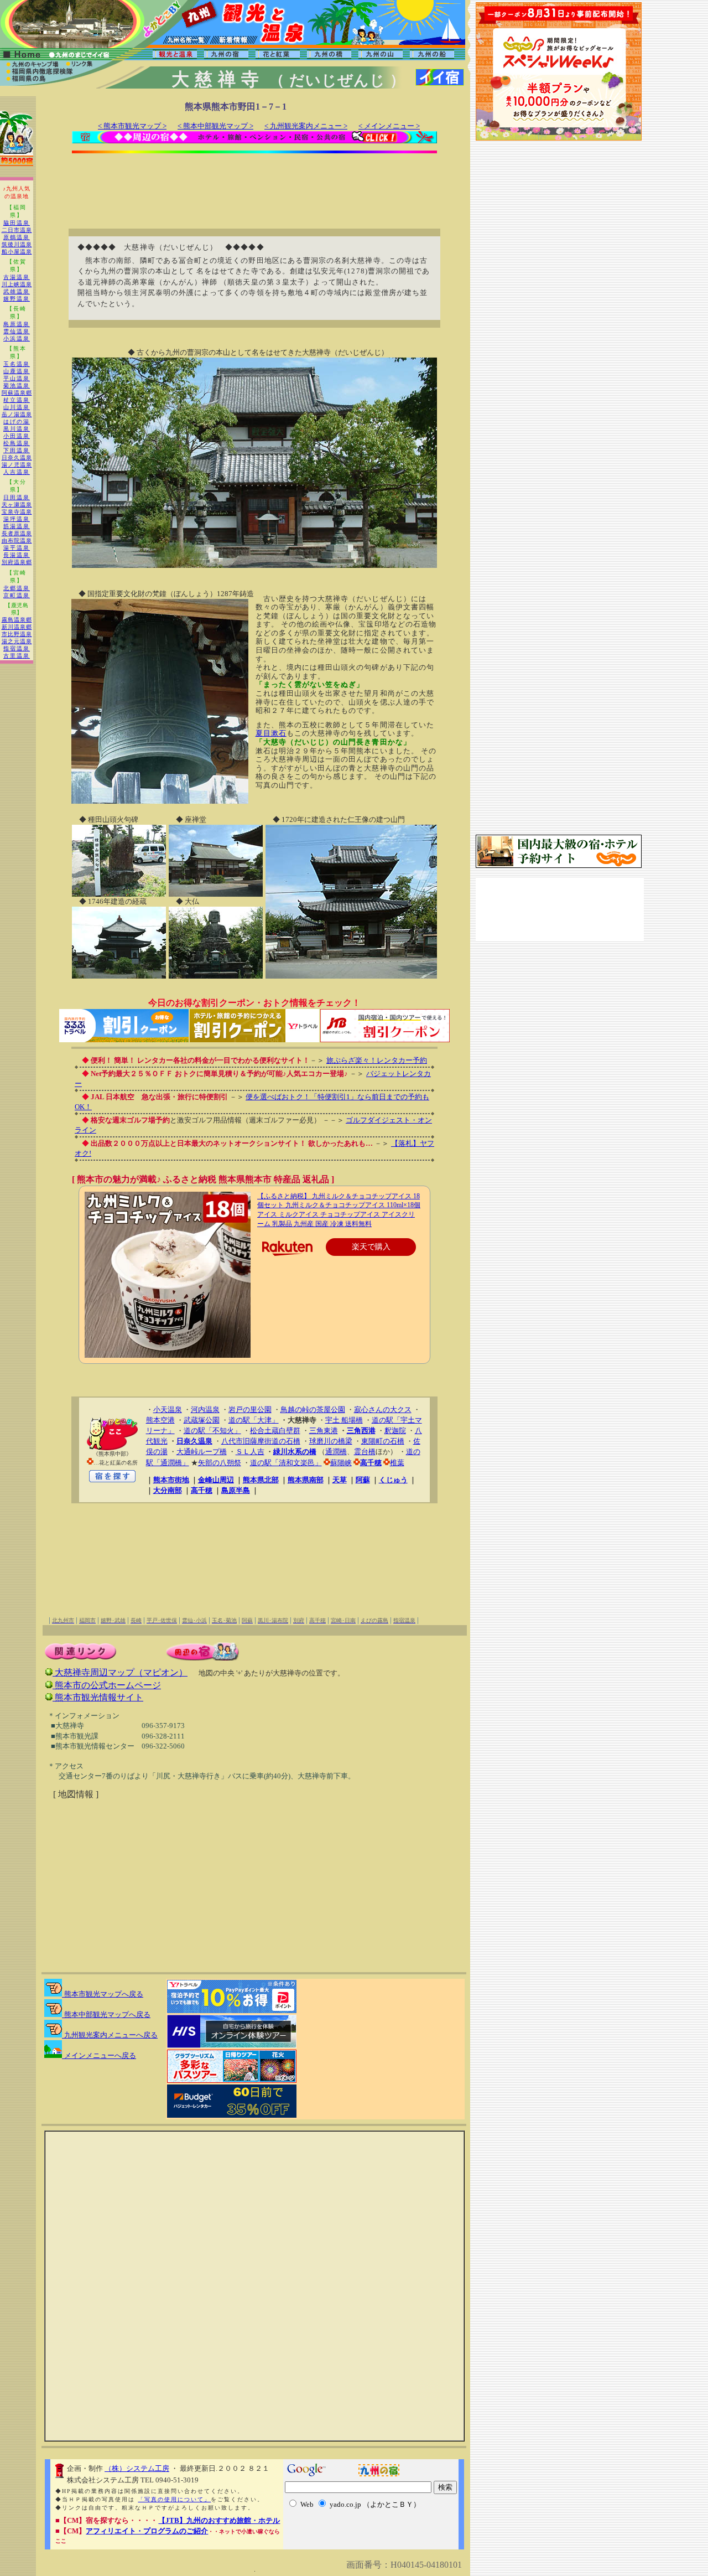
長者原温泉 (17, 533)
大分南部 (168, 1490)
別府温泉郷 (17, 562)
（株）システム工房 (137, 2468)
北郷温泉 (17, 588)
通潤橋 (336, 1452)
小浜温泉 (17, 338)
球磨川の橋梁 (331, 1441)
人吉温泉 (17, 472)
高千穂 (371, 1463)
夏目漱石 (271, 733)
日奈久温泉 (17, 457)
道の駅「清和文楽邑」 (286, 1463)
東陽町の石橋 (383, 1441)
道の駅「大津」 (254, 1420)
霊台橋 (365, 1452)
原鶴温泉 (17, 237)
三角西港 (361, 1431)
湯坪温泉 (17, 519)
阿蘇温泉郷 (17, 393)
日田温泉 (17, 497)
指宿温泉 (17, 648)
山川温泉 (17, 407)
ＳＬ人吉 (250, 1452)
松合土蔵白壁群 (275, 1431)
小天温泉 (168, 1409)
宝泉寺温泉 (17, 512)
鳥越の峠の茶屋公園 (313, 1409)
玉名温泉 (17, 364)
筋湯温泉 (17, 526)
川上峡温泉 (17, 284)
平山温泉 (17, 378)
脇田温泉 (17, 223)
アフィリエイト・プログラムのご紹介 (147, 2531)
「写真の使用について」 (174, 2499)
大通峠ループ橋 (202, 1452)
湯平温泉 (17, 548)
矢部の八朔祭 (220, 1463)
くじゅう (393, 1480)
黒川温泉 (17, 429)
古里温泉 (17, 656)
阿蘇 (363, 1480)
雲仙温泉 (17, 331)
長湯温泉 (17, 555)
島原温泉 (17, 324)
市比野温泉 (17, 634)
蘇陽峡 (341, 1463)
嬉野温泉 (17, 299)
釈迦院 (395, 1431)
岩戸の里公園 (250, 1409)
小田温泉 (17, 436)
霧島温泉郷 (17, 620)
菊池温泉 (17, 386)
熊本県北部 (261, 1480)
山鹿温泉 (17, 371)
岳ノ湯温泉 (17, 414)
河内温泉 (205, 1409)
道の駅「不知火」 (212, 1431)
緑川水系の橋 (295, 1452)
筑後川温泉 (17, 244)
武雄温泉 (17, 291)
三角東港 (324, 1431)
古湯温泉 (17, 277)
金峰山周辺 (216, 1480)
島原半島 (236, 1490)
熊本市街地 (171, 1480)
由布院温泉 (17, 540)
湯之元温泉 (17, 641)
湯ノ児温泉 (17, 465)
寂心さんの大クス (383, 1409)
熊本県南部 (306, 1480)
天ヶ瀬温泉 (17, 505)
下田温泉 (17, 450)
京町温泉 (17, 595)
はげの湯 (17, 421)
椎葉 (397, 1463)
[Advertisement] (254, 184)
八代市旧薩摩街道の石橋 (261, 1441)
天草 (340, 1480)
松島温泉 (17, 443)
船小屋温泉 (17, 252)
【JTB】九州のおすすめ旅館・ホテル (219, 2520)
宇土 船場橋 (344, 1420)
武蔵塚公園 (202, 1420)
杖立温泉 (17, 400)
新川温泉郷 (17, 627)
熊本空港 (160, 1420)
